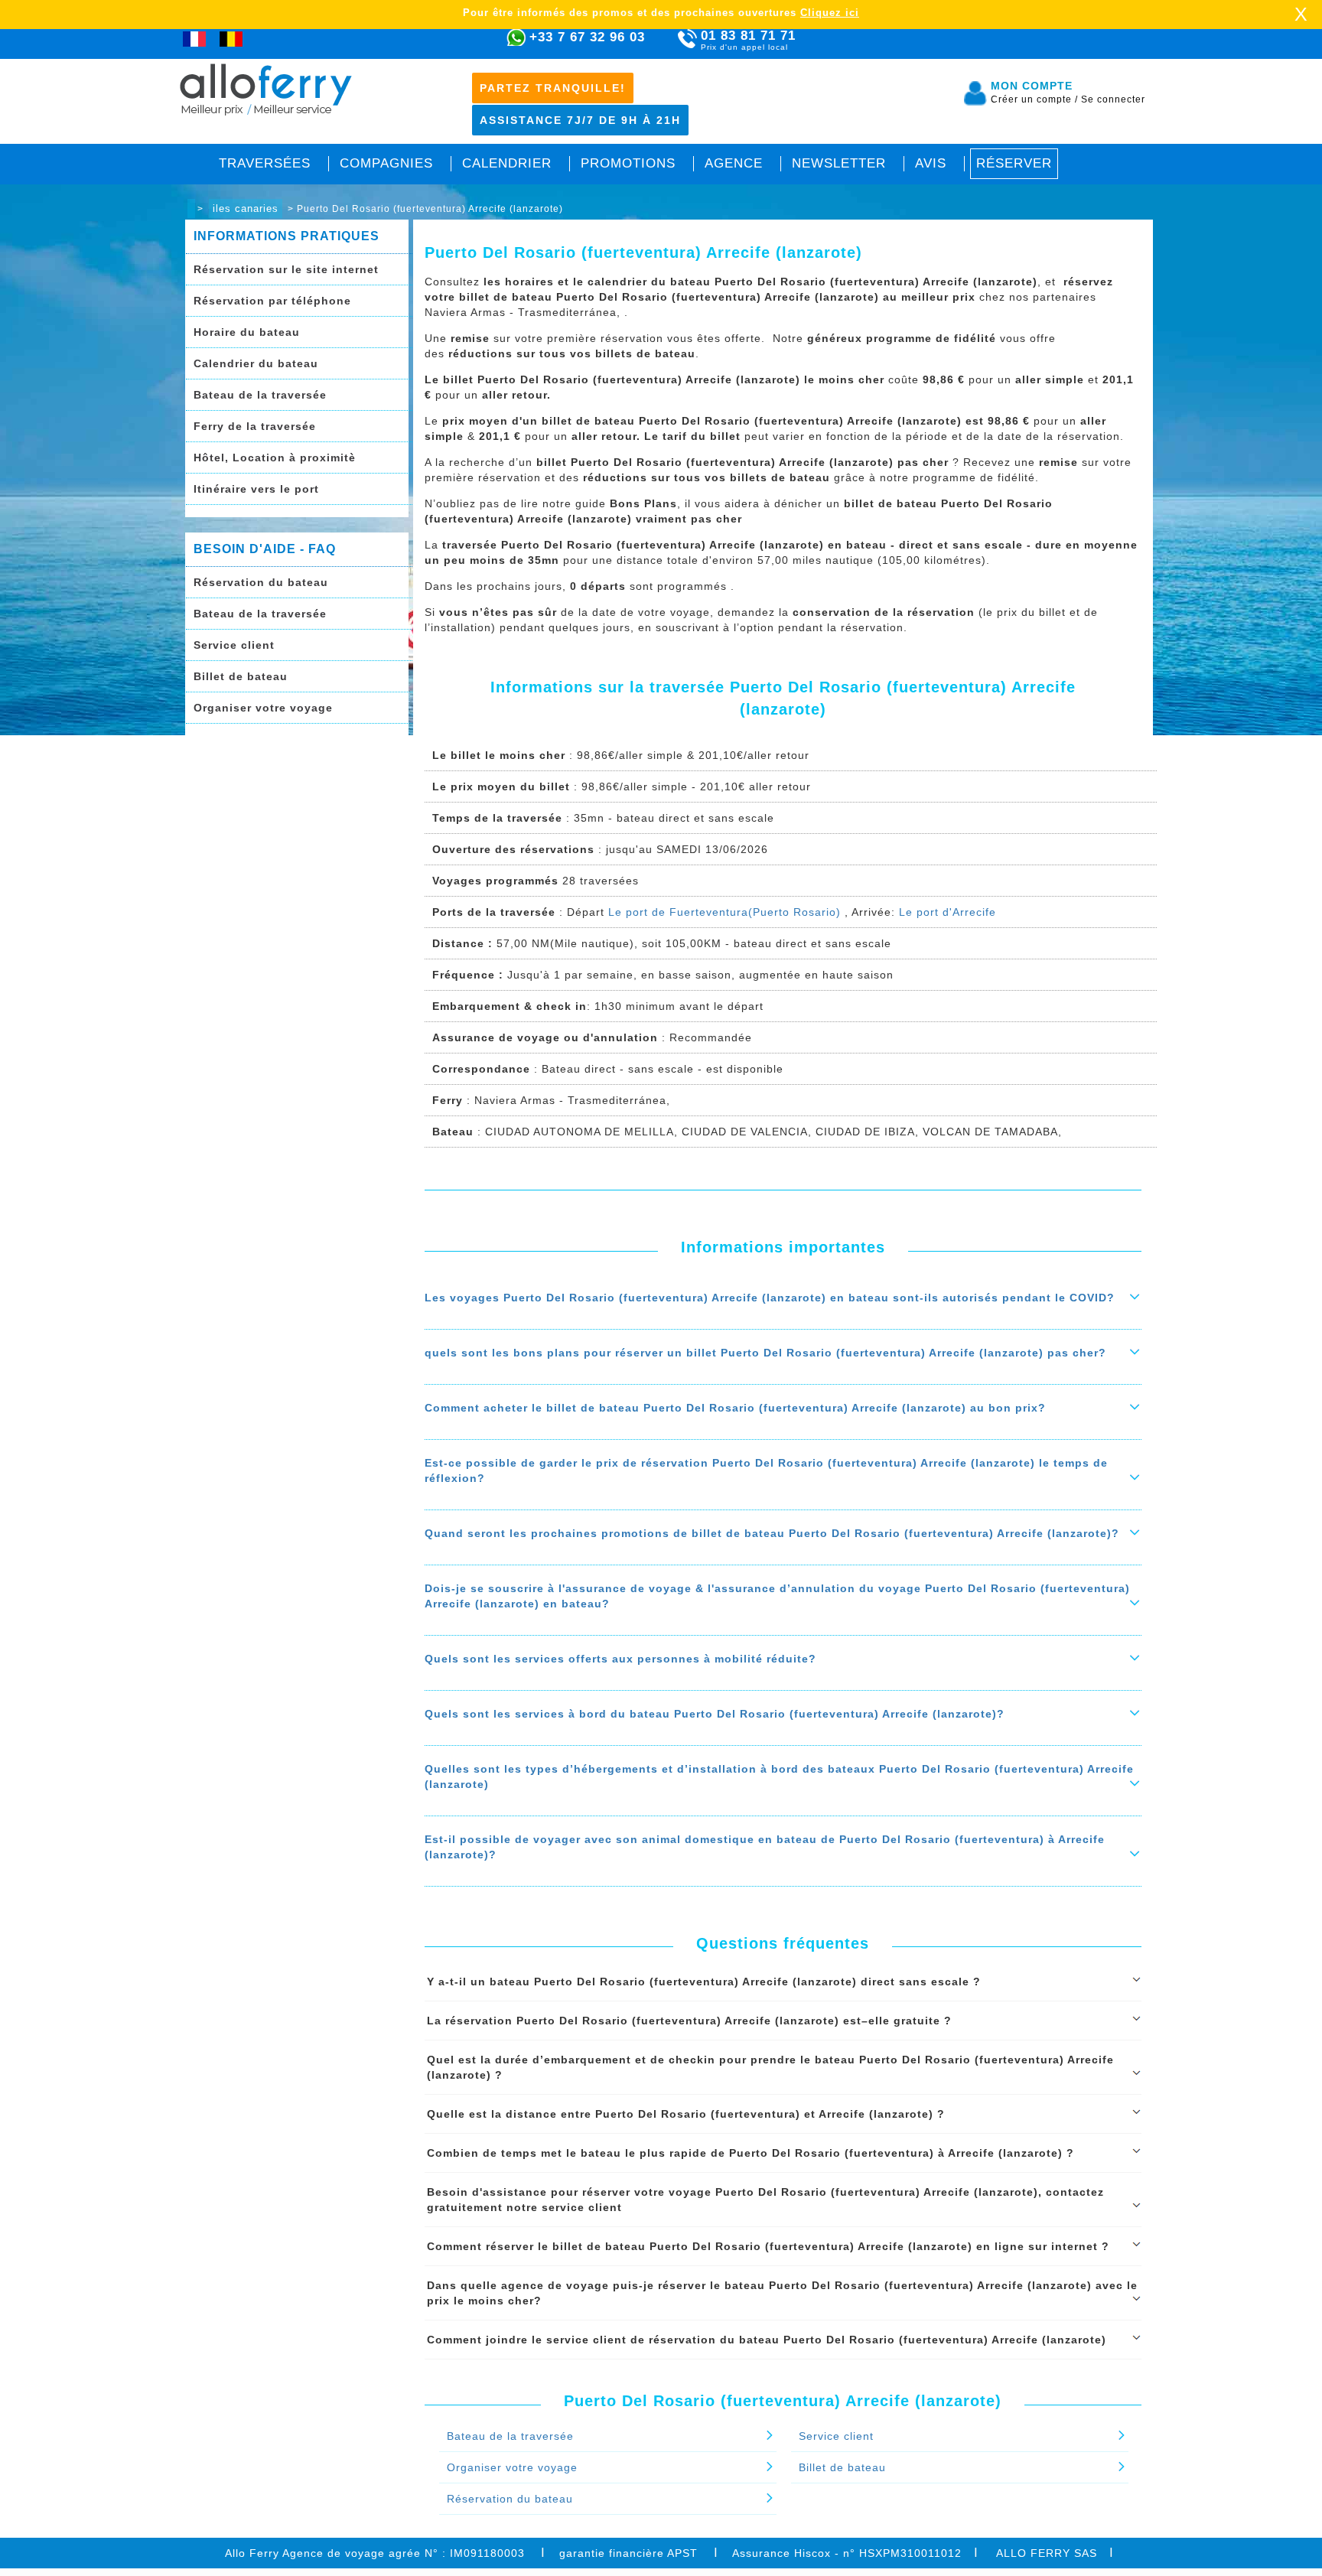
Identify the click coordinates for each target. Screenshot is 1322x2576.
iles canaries (246, 208)
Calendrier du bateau (256, 363)
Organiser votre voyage (263, 708)
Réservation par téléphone (272, 301)
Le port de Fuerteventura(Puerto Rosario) (724, 912)
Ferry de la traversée (255, 426)
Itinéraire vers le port (256, 489)
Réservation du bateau (261, 582)
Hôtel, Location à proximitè (275, 458)
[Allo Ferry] (191, 208)
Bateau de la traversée (260, 395)
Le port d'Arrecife (948, 912)
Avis (931, 163)
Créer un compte (1034, 99)
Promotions (628, 163)
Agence (734, 163)
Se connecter (1113, 99)
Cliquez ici (830, 13)
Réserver (1014, 163)
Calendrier (507, 163)
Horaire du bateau (247, 332)
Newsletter (839, 163)
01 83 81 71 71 (748, 40)
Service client (234, 645)
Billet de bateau (241, 676)
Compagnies (386, 163)
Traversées (265, 163)
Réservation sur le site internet (286, 269)
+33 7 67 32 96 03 (587, 37)
